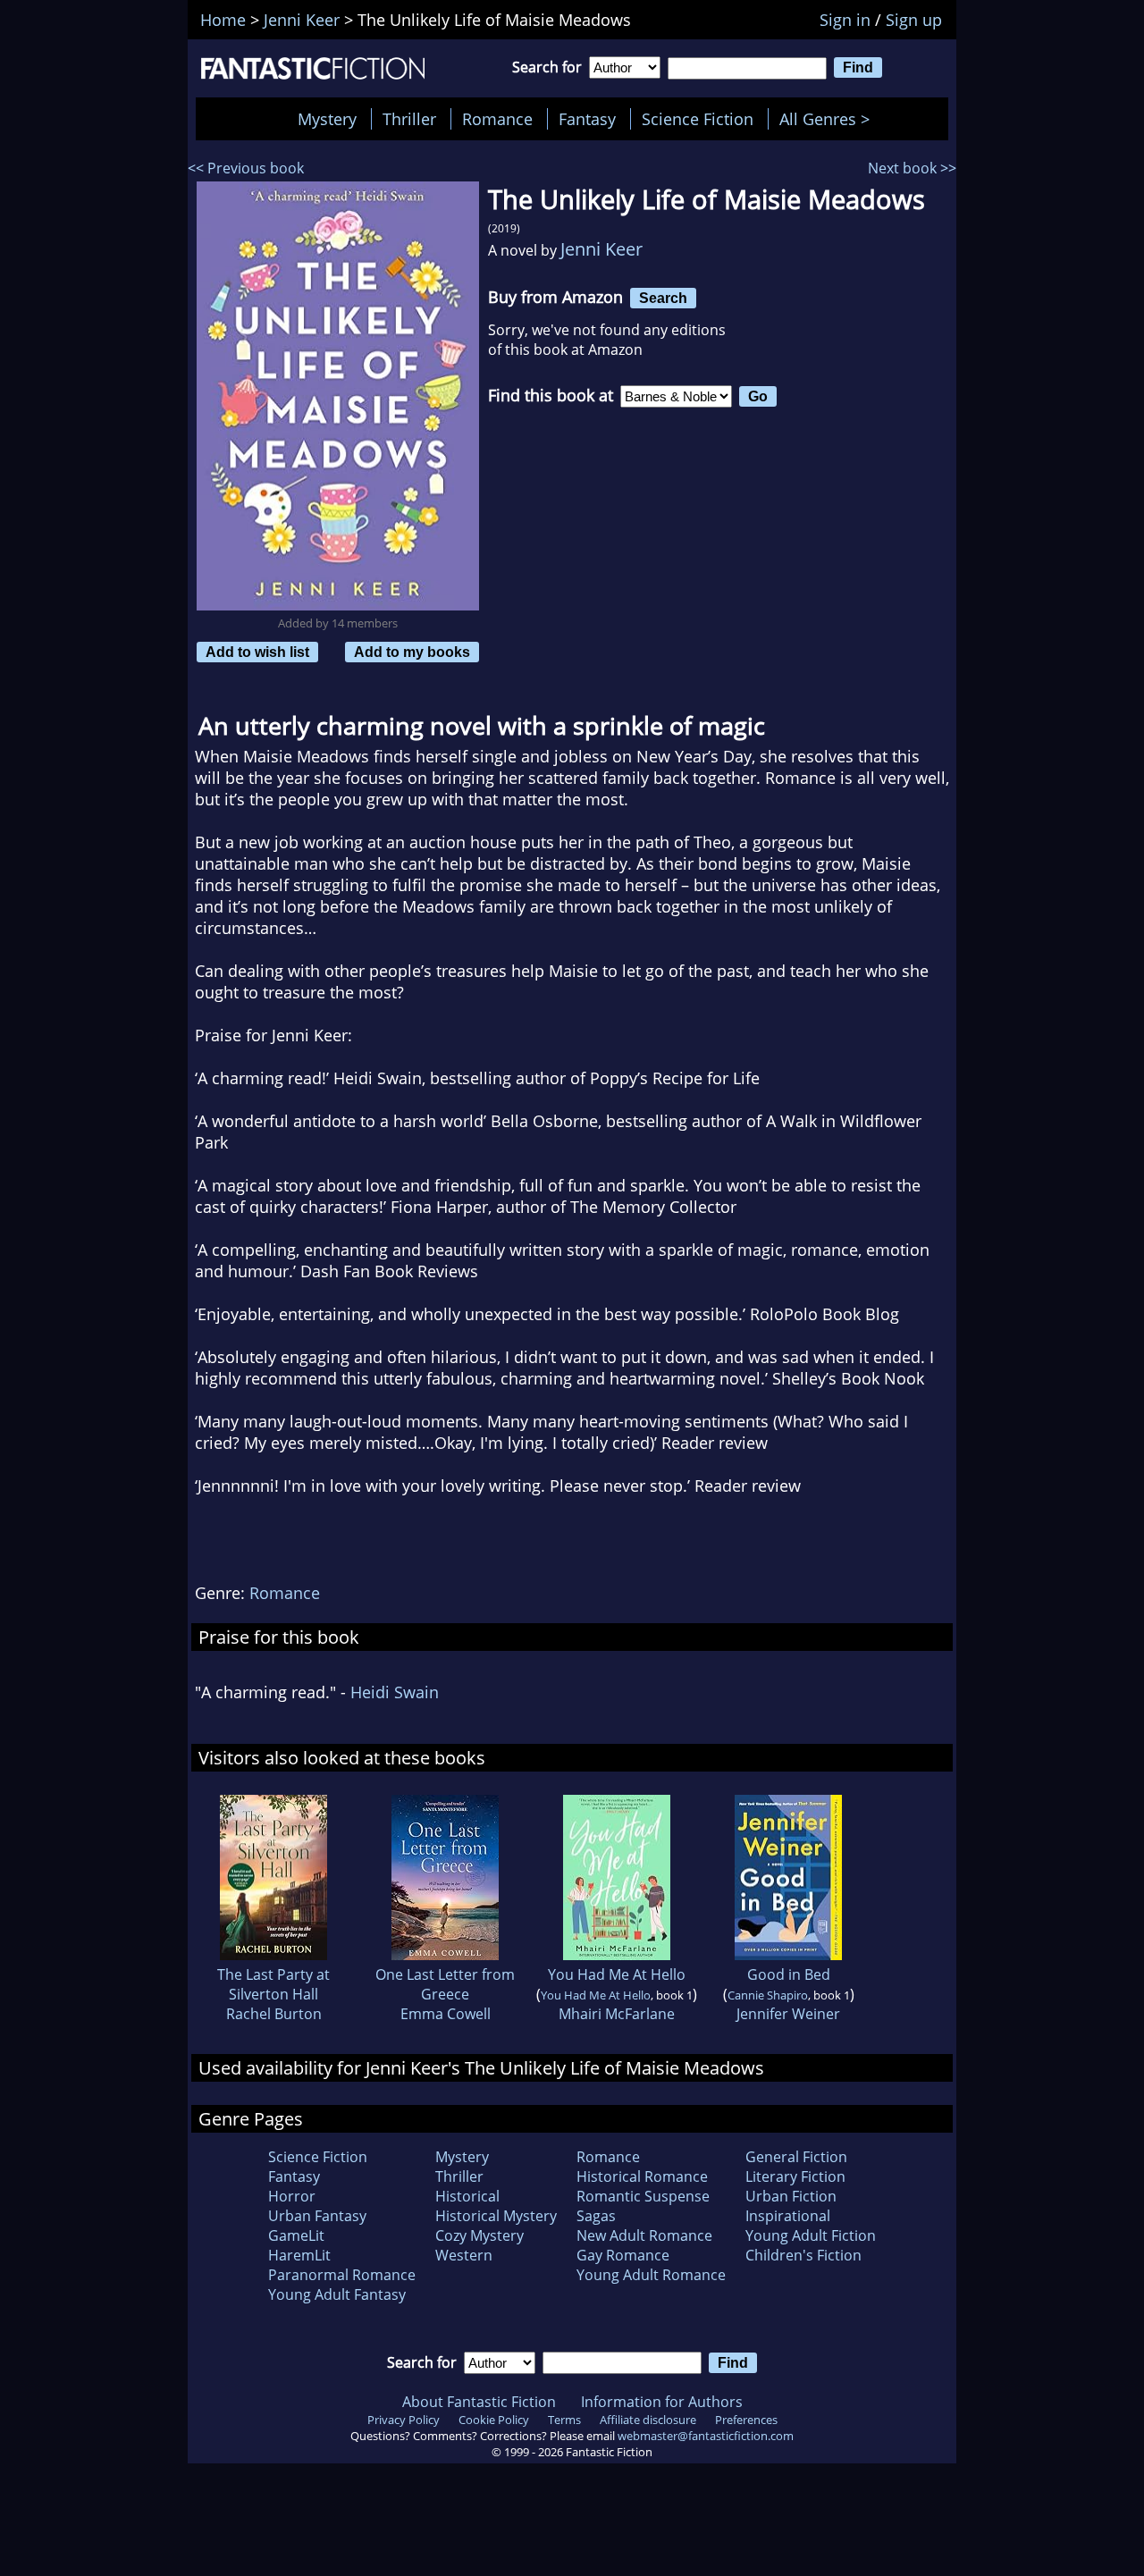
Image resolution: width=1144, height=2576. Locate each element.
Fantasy (587, 119)
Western (464, 2255)
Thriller (409, 119)
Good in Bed (789, 1974)
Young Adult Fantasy (337, 2294)
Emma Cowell (446, 2014)
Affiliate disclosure (648, 2420)
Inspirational (788, 2216)
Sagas (596, 2216)
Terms (564, 2420)
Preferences (746, 2420)
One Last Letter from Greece (445, 1984)
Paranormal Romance (342, 2275)
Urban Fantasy (317, 2216)
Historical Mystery (496, 2216)
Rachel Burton (274, 2014)
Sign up (914, 20)
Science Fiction (698, 119)
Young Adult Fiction (811, 2235)
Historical (467, 2196)
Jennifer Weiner (788, 2014)
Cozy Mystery (479, 2235)
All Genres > (829, 119)
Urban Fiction (791, 2196)
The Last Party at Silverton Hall (273, 1984)
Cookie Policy (494, 2420)
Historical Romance (642, 2176)
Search (663, 298)
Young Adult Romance (651, 2275)
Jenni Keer (601, 249)
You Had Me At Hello (617, 1974)
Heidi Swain (395, 1692)
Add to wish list (257, 652)
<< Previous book (246, 168)
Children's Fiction (803, 2255)
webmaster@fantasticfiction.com (706, 2436)
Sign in (845, 20)
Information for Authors (662, 2402)
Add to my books (412, 652)
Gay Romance (623, 2255)
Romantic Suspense (643, 2196)
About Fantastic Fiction (479, 2402)
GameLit (296, 2235)
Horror (292, 2196)
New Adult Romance (644, 2235)
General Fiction (796, 2157)
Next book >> (912, 168)
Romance (497, 119)
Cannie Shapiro (768, 1995)
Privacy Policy (404, 2420)
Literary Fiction (795, 2176)
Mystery (327, 119)
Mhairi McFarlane (617, 2014)
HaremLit (299, 2255)
